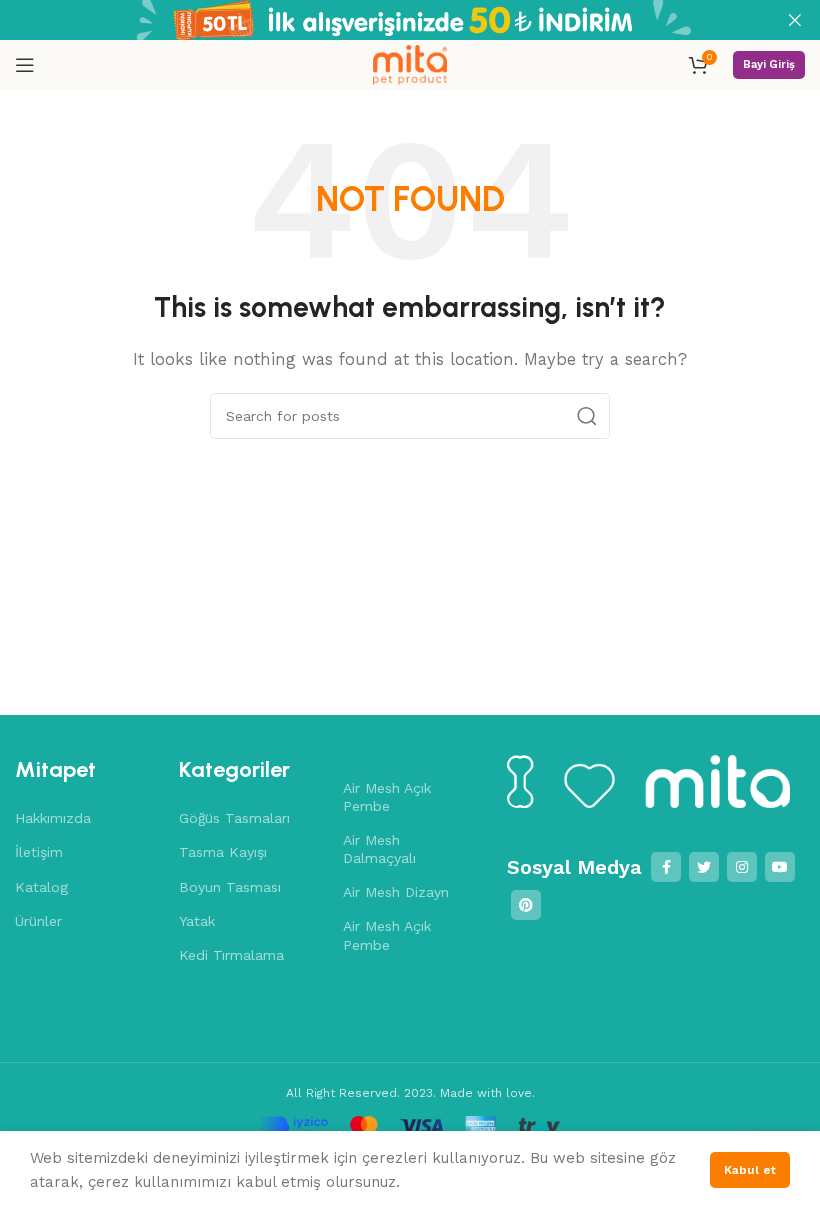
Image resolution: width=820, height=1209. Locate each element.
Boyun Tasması (230, 887)
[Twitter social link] (704, 867)
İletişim (39, 852)
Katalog (41, 887)
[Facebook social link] (666, 867)
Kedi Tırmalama (231, 955)
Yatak (197, 921)
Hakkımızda (53, 818)
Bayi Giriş (769, 64)
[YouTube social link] (780, 867)
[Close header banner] (795, 20)
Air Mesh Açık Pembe (387, 797)
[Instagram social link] (742, 867)
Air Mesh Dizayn (396, 892)
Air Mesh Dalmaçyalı (379, 849)
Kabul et (750, 1170)
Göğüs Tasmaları (234, 818)
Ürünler (38, 921)
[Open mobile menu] (25, 65)
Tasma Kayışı (223, 852)
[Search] (587, 416)
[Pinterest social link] (526, 905)
